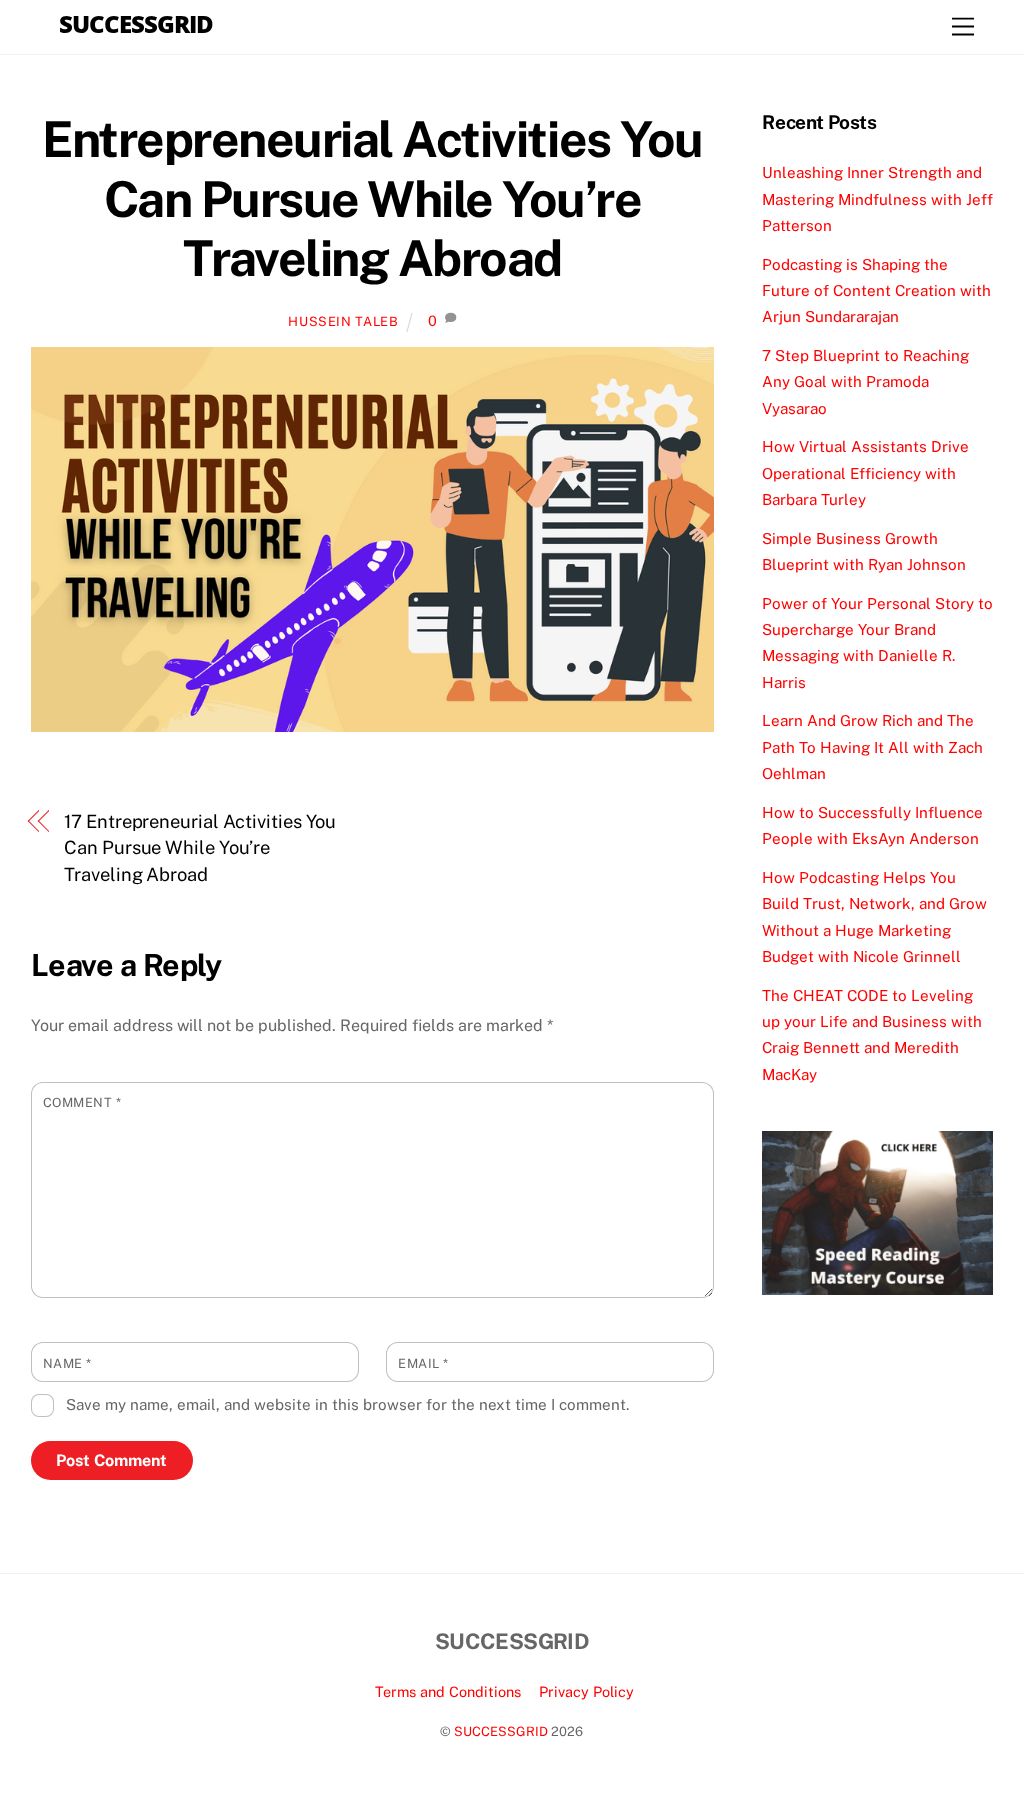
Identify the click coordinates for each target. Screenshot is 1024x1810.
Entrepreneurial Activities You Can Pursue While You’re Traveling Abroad (372, 198)
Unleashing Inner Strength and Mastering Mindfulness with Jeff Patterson (877, 199)
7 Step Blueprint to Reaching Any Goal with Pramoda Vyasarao (865, 382)
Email (423, 1363)
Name (67, 1363)
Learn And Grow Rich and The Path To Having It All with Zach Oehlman (872, 747)
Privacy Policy (586, 1691)
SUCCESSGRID (501, 1731)
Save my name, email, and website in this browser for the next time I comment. (347, 1404)
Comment (82, 1102)
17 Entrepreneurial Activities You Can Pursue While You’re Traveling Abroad (200, 848)
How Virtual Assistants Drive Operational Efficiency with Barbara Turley (865, 473)
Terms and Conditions (448, 1691)
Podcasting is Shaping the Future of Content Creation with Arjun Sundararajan (876, 291)
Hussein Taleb (343, 321)
